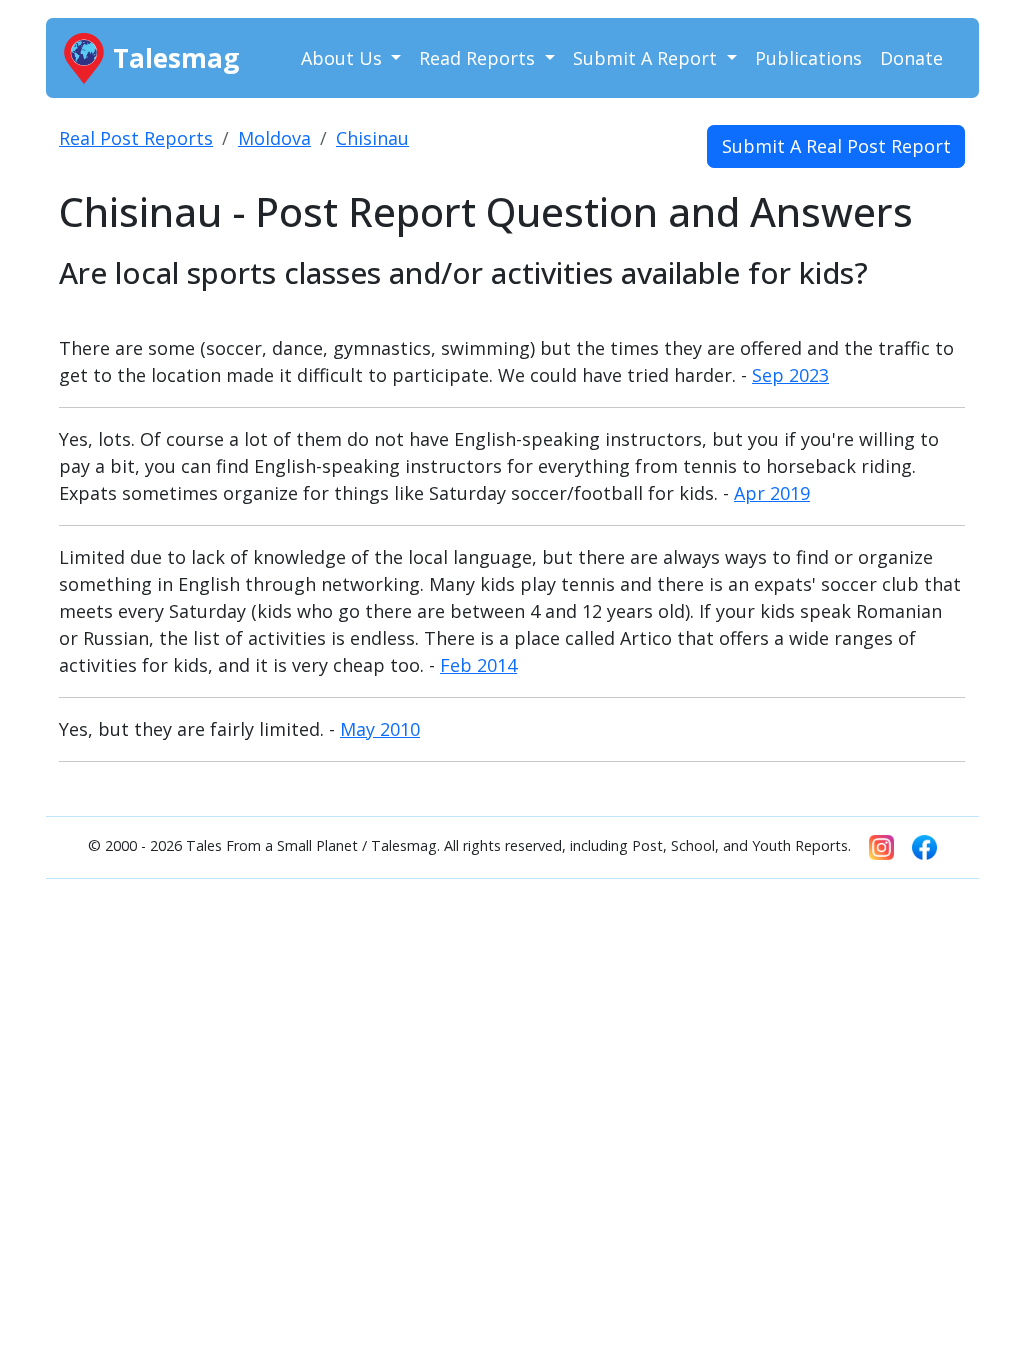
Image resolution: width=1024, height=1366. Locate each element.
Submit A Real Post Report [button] (836, 146)
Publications (808, 58)
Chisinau (372, 138)
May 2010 (380, 729)
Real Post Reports (136, 138)
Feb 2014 (478, 665)
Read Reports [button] (479, 58)
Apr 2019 (772, 493)
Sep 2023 (790, 375)
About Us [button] (344, 58)
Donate (911, 58)
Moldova (274, 138)
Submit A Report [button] (647, 58)
